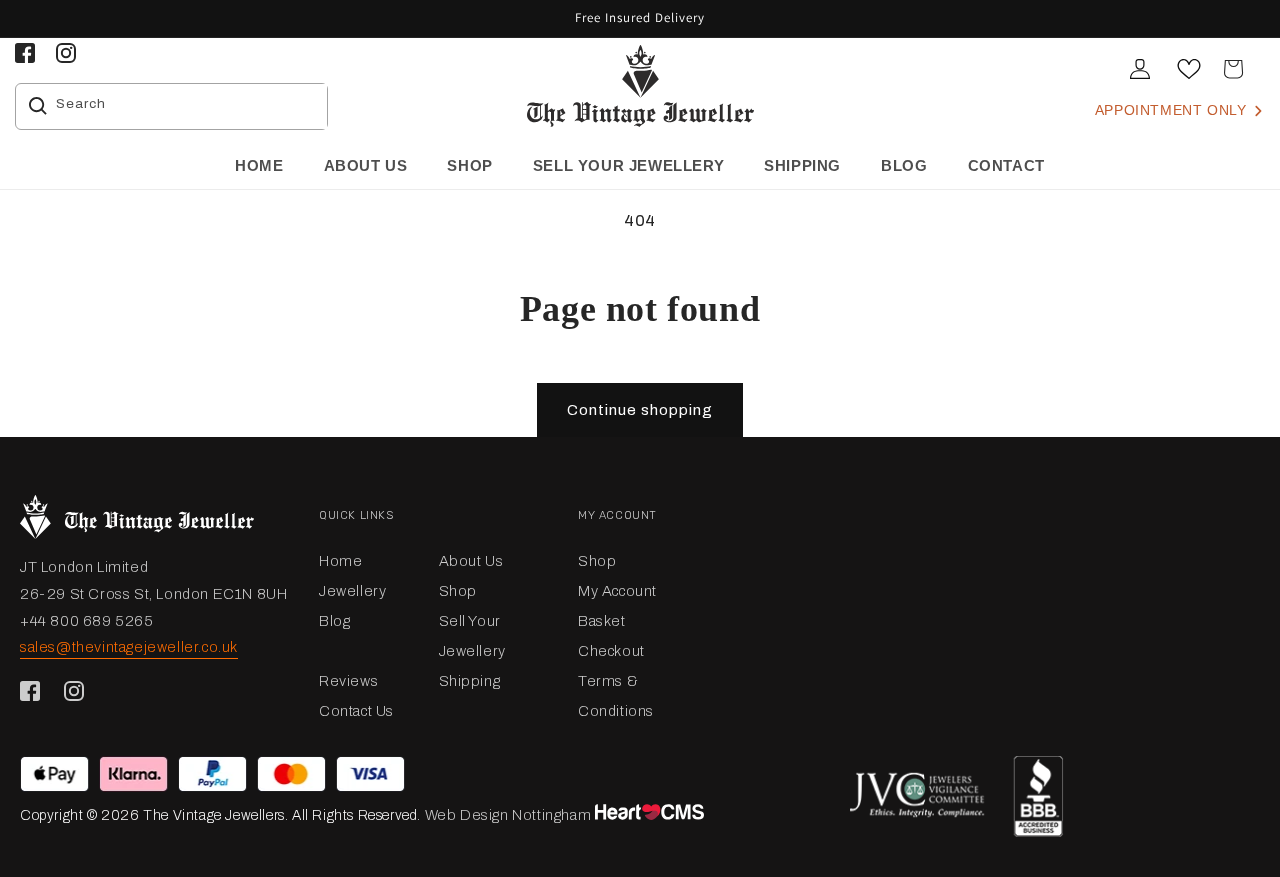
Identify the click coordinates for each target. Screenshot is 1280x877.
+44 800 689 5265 (87, 621)
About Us (471, 561)
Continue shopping (640, 410)
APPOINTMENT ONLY (1173, 110)
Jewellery (352, 591)
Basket (602, 621)
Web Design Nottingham (508, 815)
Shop (458, 591)
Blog (334, 621)
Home (340, 561)
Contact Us (356, 711)
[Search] (38, 106)
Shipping (470, 681)
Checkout (611, 651)
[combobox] (186, 106)
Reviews (348, 681)
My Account (617, 591)
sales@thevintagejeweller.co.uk (129, 647)
